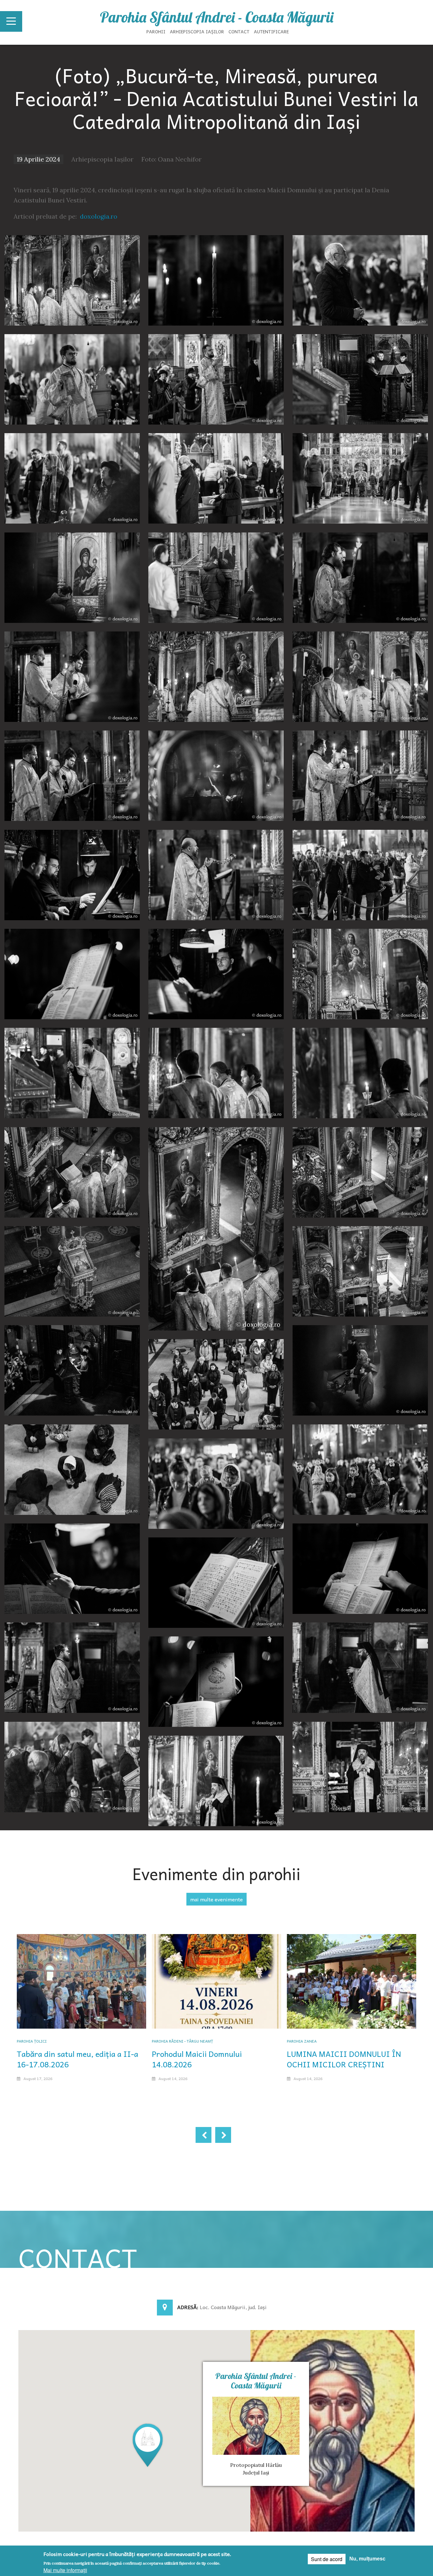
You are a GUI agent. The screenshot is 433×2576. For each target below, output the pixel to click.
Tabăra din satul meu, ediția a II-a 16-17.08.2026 (78, 2059)
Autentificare (271, 31)
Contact (239, 31)
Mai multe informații (65, 2570)
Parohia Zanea (302, 2041)
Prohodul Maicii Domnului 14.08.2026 (197, 2059)
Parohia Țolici (32, 2041)
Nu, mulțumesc (367, 2559)
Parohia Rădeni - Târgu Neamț (182, 2041)
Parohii (156, 31)
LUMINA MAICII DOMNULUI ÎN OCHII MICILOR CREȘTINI (344, 2059)
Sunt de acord (327, 2559)
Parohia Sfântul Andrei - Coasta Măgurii (217, 17)
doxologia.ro (99, 216)
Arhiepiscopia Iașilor (197, 31)
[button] (148, 2445)
